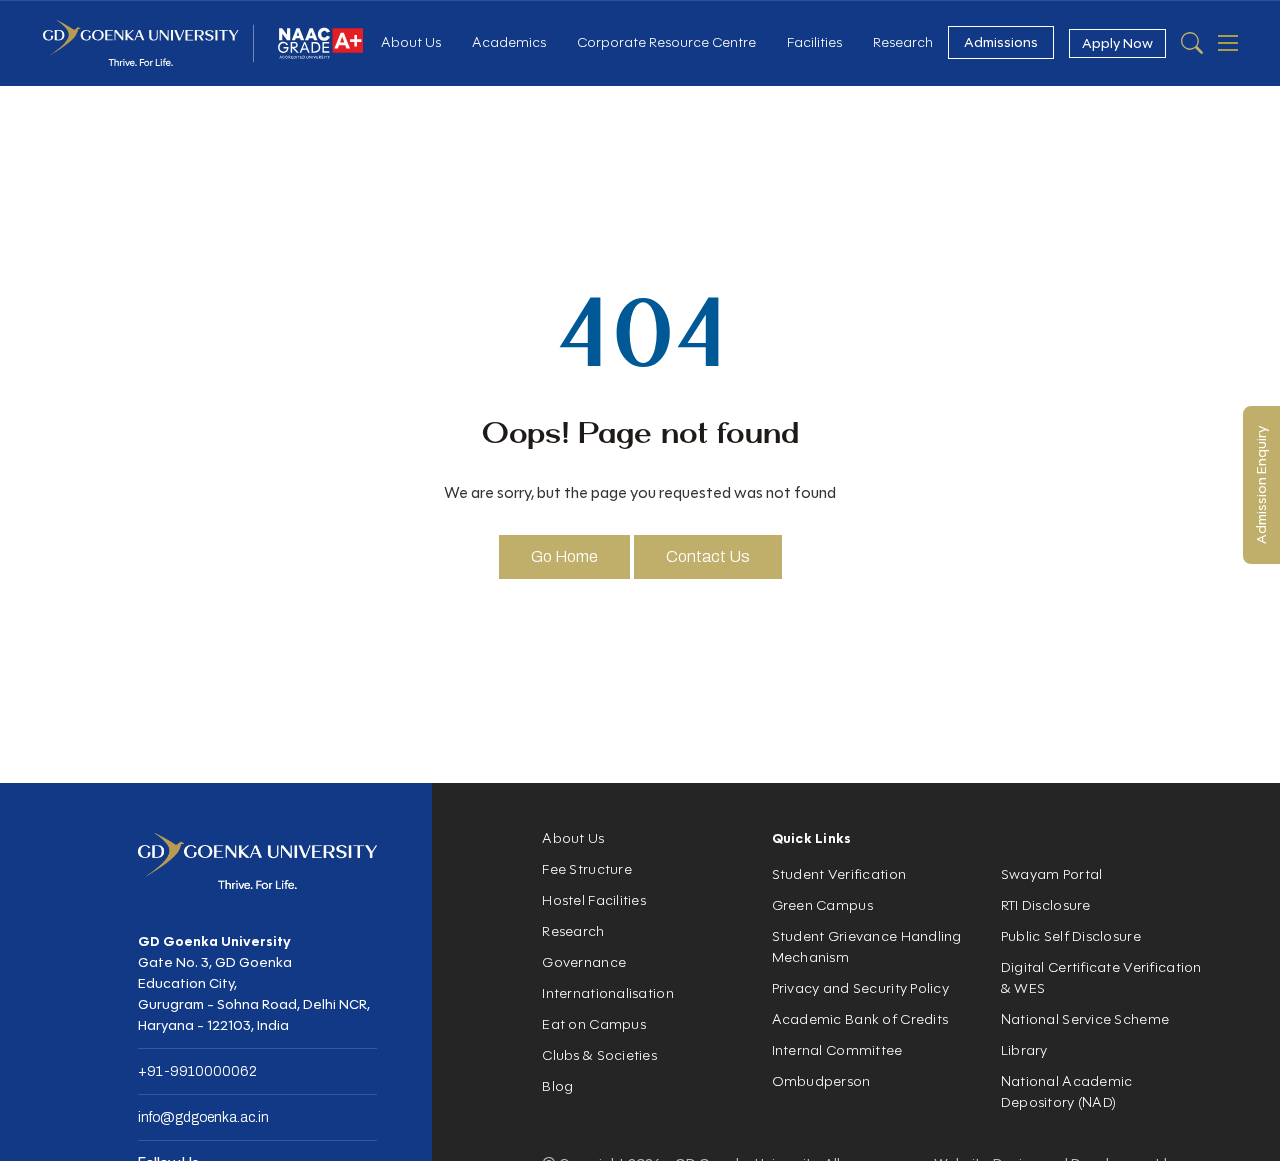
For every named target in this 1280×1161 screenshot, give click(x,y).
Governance (584, 962)
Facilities (814, 42)
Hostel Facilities (594, 900)
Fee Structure (587, 869)
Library (1024, 1050)
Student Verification (839, 874)
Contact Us (708, 556)
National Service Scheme (1085, 1019)
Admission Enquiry (1261, 485)
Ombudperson (821, 1081)
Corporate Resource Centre (666, 42)
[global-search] (1192, 43)
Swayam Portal (1052, 874)
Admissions (1001, 42)
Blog (557, 1086)
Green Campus (822, 905)
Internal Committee (837, 1050)
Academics (509, 42)
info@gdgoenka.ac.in (203, 1117)
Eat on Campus (594, 1024)
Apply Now (1117, 43)
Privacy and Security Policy (861, 988)
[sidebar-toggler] (1228, 43)
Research (903, 42)
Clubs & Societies (599, 1055)
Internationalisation (608, 993)
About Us (411, 42)
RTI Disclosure (1046, 905)
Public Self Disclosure (1071, 936)
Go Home (564, 556)
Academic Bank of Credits (860, 1019)
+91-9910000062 (197, 1071)
